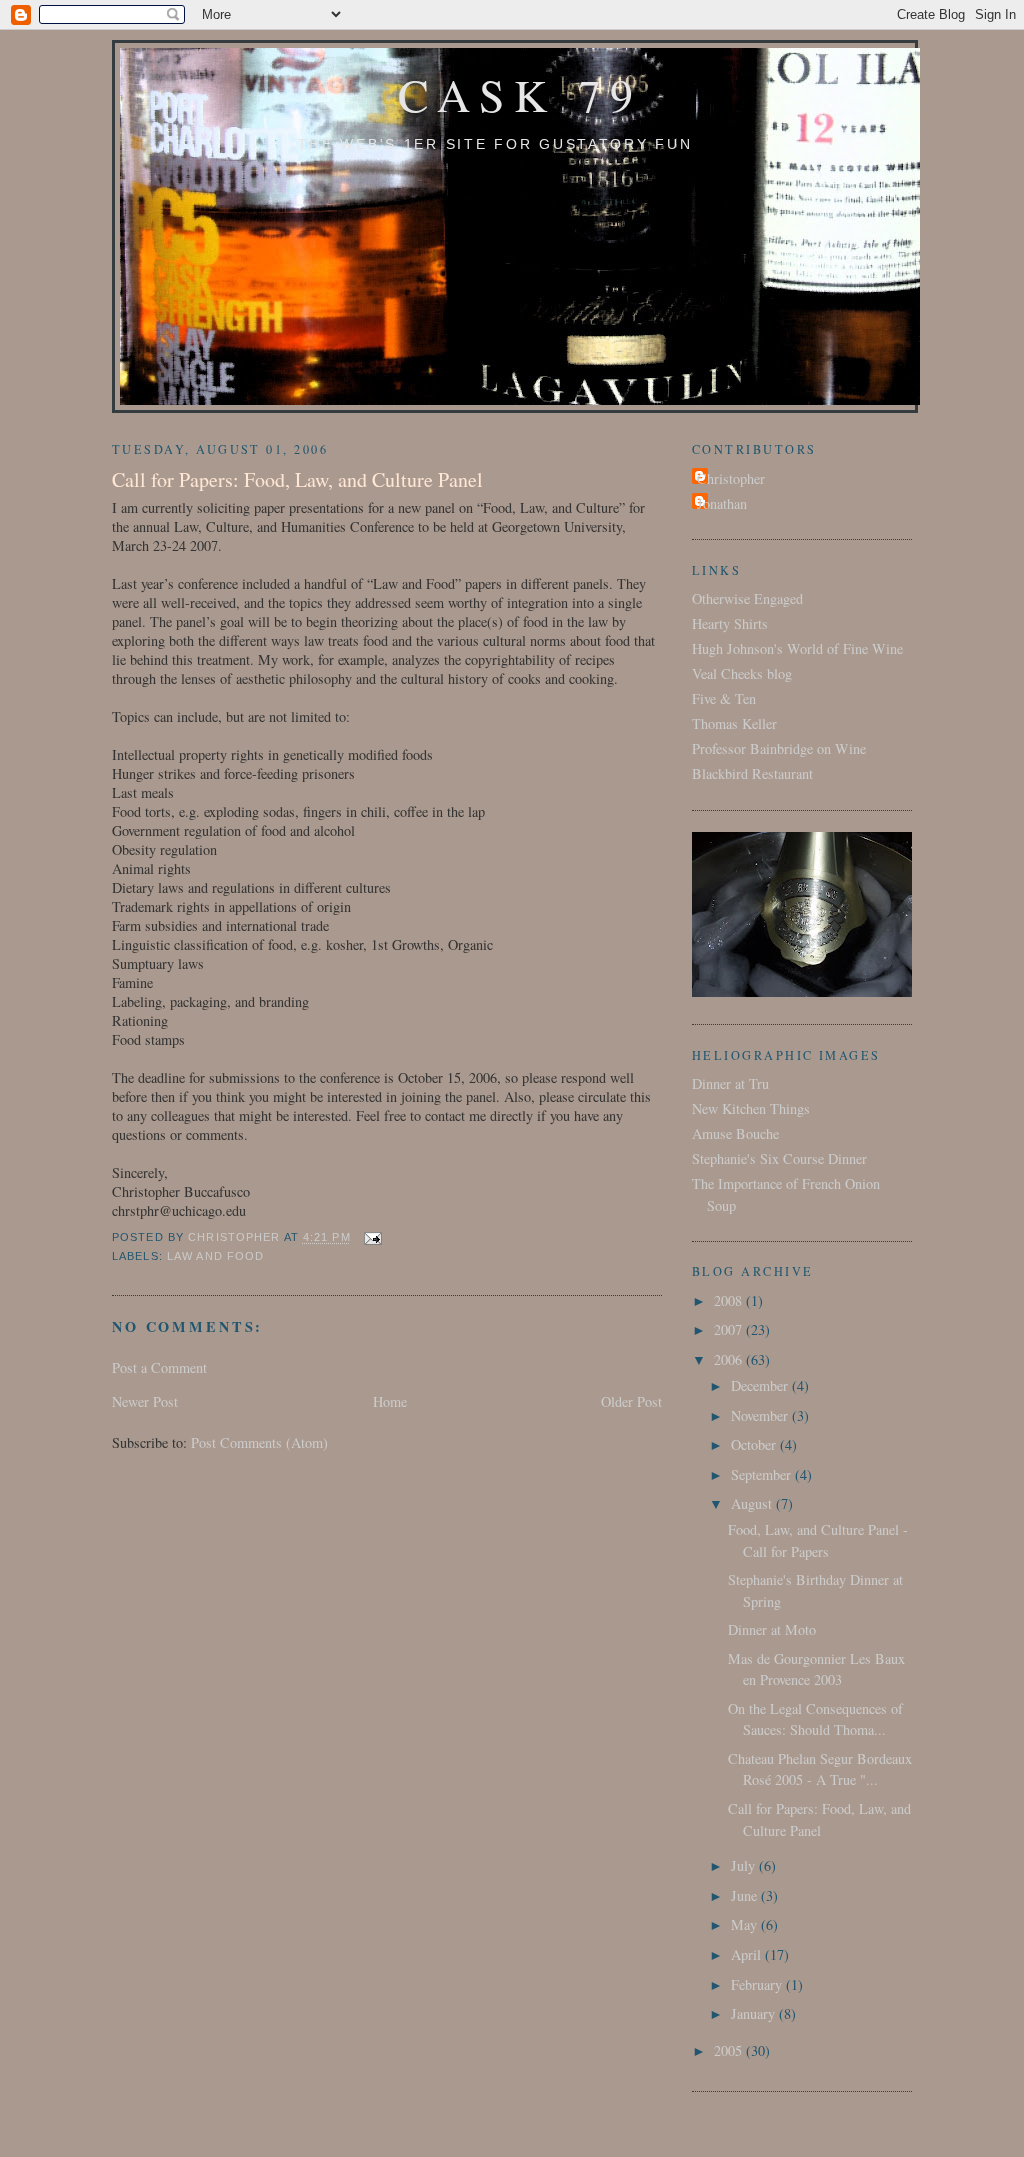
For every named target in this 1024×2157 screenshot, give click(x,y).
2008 (730, 1300)
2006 (730, 1359)
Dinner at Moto (772, 1629)
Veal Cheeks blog (742, 673)
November (761, 1415)
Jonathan (722, 503)
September (763, 1474)
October (755, 1444)
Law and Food (215, 1256)
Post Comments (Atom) (259, 1442)
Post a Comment (159, 1367)
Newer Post (145, 1401)
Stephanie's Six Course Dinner (779, 1158)
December (761, 1385)
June (746, 1895)
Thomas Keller (734, 723)
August (753, 1503)
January (755, 2013)
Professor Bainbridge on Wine (779, 748)
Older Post (631, 1401)
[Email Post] (373, 1238)
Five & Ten (724, 698)
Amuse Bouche (735, 1133)
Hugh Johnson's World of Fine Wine (797, 648)
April (748, 1954)
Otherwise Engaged (747, 598)
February (758, 1984)
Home (390, 1401)
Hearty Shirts (730, 623)
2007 (730, 1329)
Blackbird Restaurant (752, 773)
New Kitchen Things (751, 1108)
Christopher (731, 478)
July (745, 1865)
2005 (730, 2050)
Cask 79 (520, 94)
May (746, 1924)
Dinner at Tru (730, 1083)
